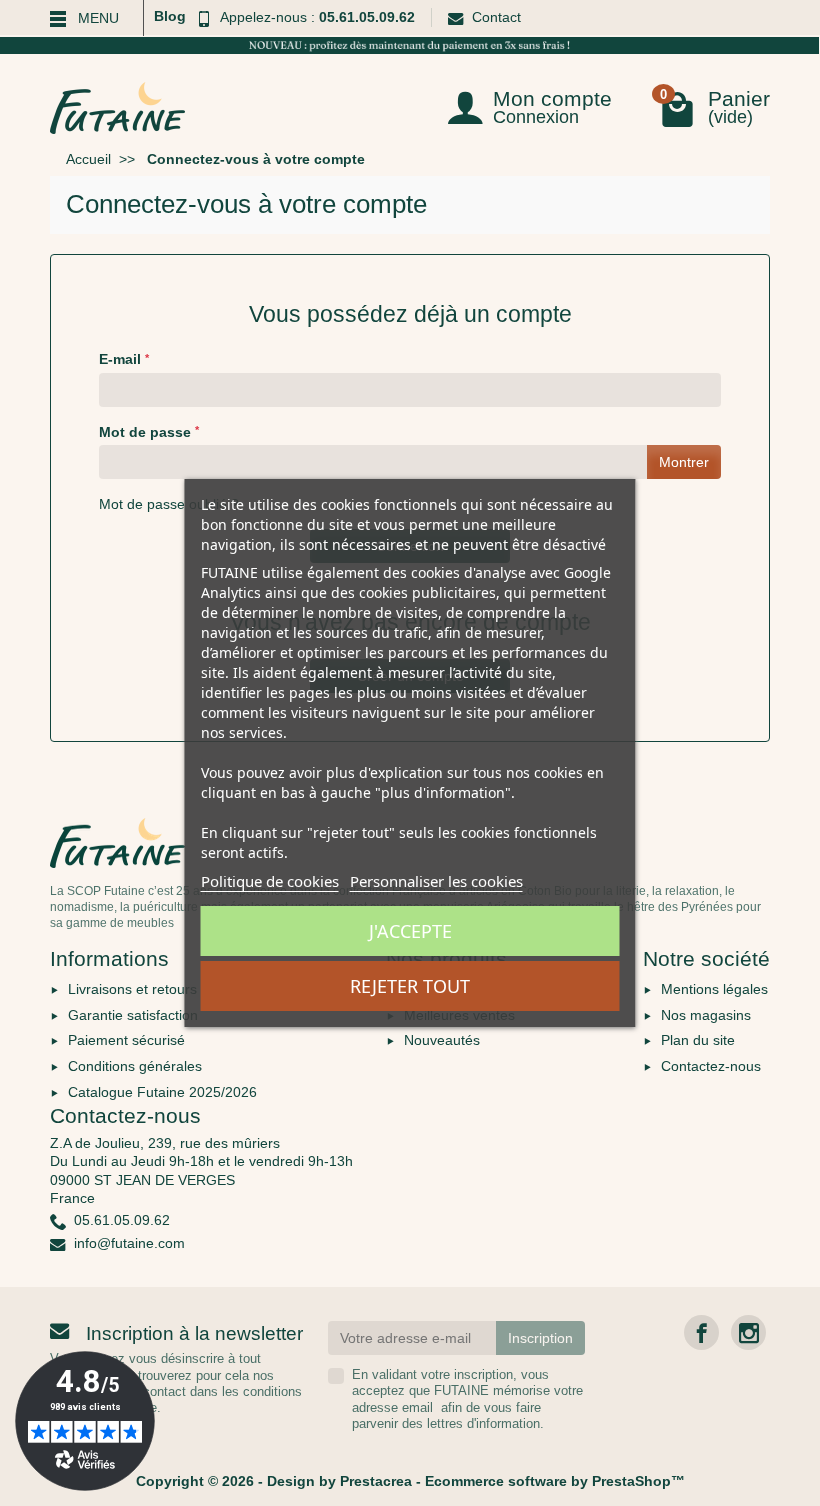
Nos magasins (706, 1015)
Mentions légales (714, 989)
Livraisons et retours (132, 989)
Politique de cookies (270, 881)
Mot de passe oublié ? (169, 504)
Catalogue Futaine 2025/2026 (162, 1092)
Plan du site (698, 1040)
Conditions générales (135, 1066)
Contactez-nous (711, 1066)
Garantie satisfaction (133, 1015)
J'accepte (410, 931)
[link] (701, 1332)
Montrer (684, 462)
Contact (496, 17)
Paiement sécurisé (126, 1040)
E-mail (124, 359)
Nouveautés (442, 1040)
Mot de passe (149, 432)
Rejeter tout (410, 986)
